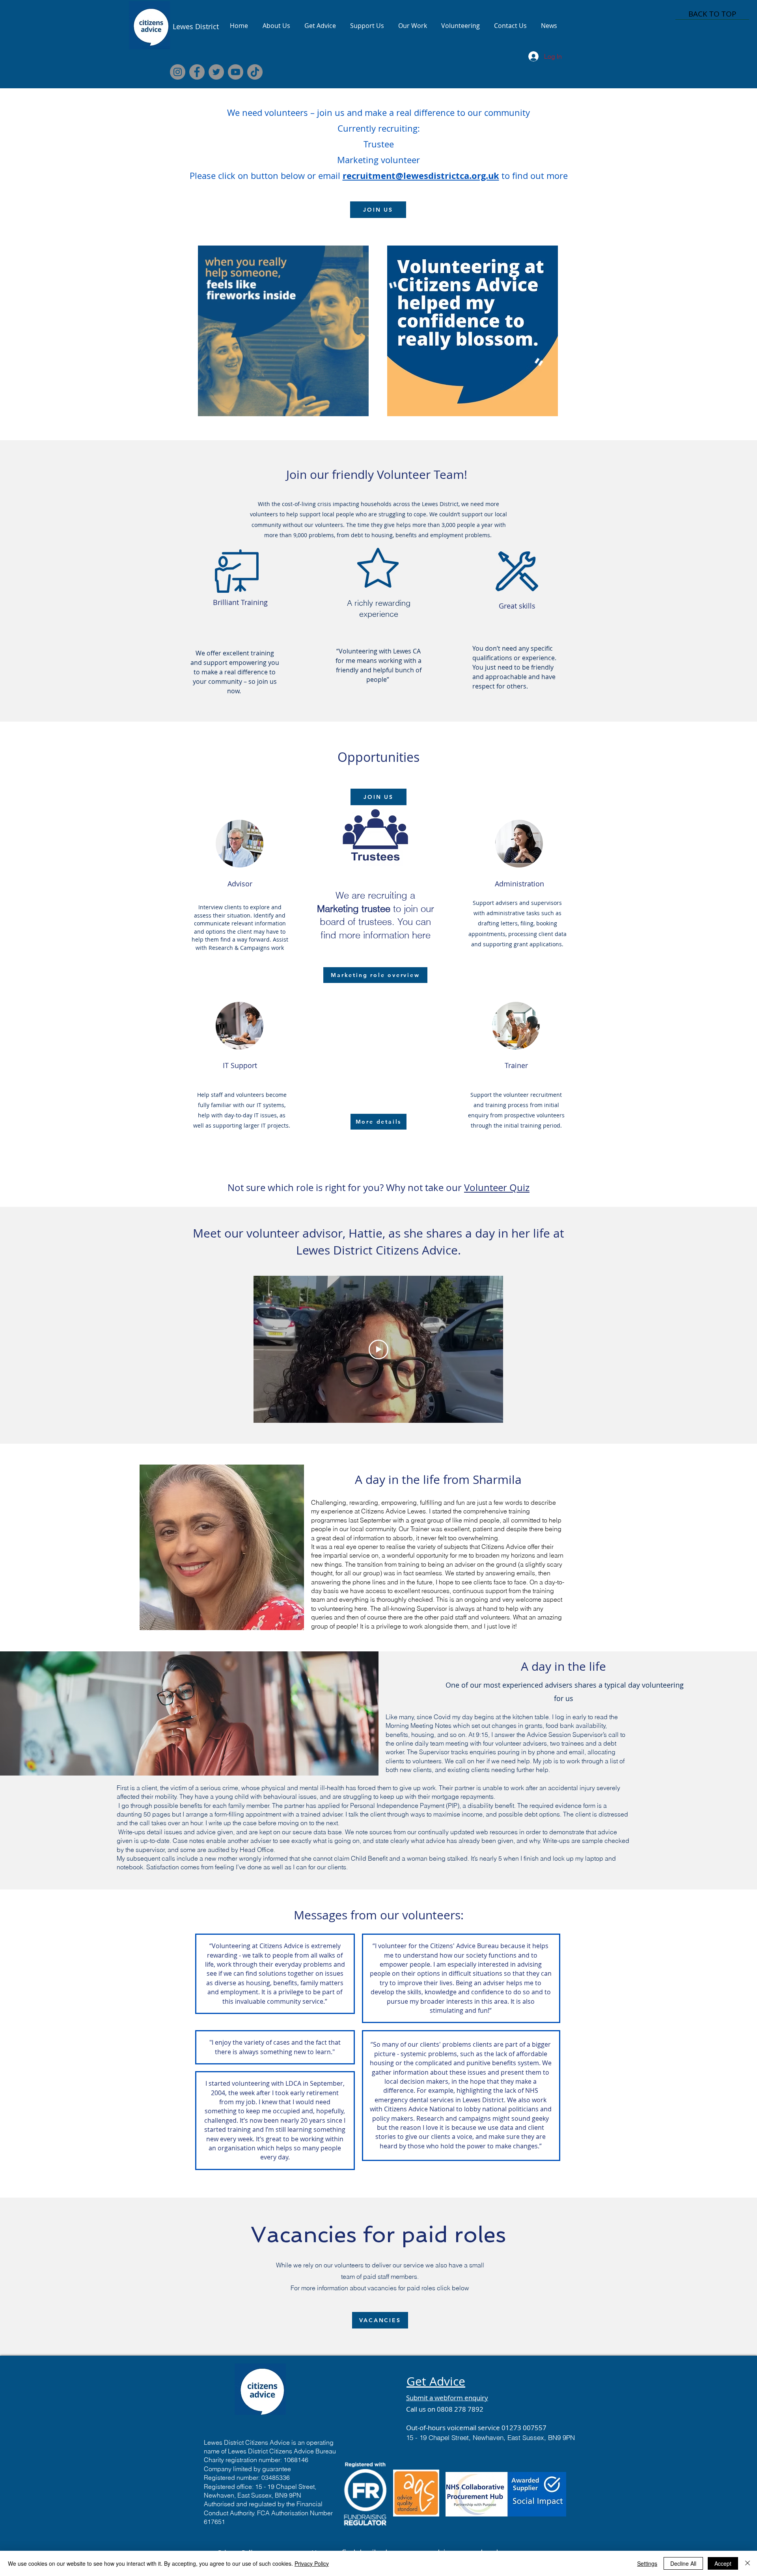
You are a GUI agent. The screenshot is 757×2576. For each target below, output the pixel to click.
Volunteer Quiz (497, 1187)
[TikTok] (255, 72)
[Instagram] (178, 72)
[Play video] (378, 1349)
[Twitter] (216, 72)
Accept (723, 2563)
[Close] (748, 2563)
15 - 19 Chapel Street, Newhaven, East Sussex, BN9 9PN (490, 2437)
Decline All (683, 2563)
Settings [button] (647, 2563)
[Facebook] (197, 72)
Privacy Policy (312, 2563)
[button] (359, 408)
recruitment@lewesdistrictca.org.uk (421, 176)
